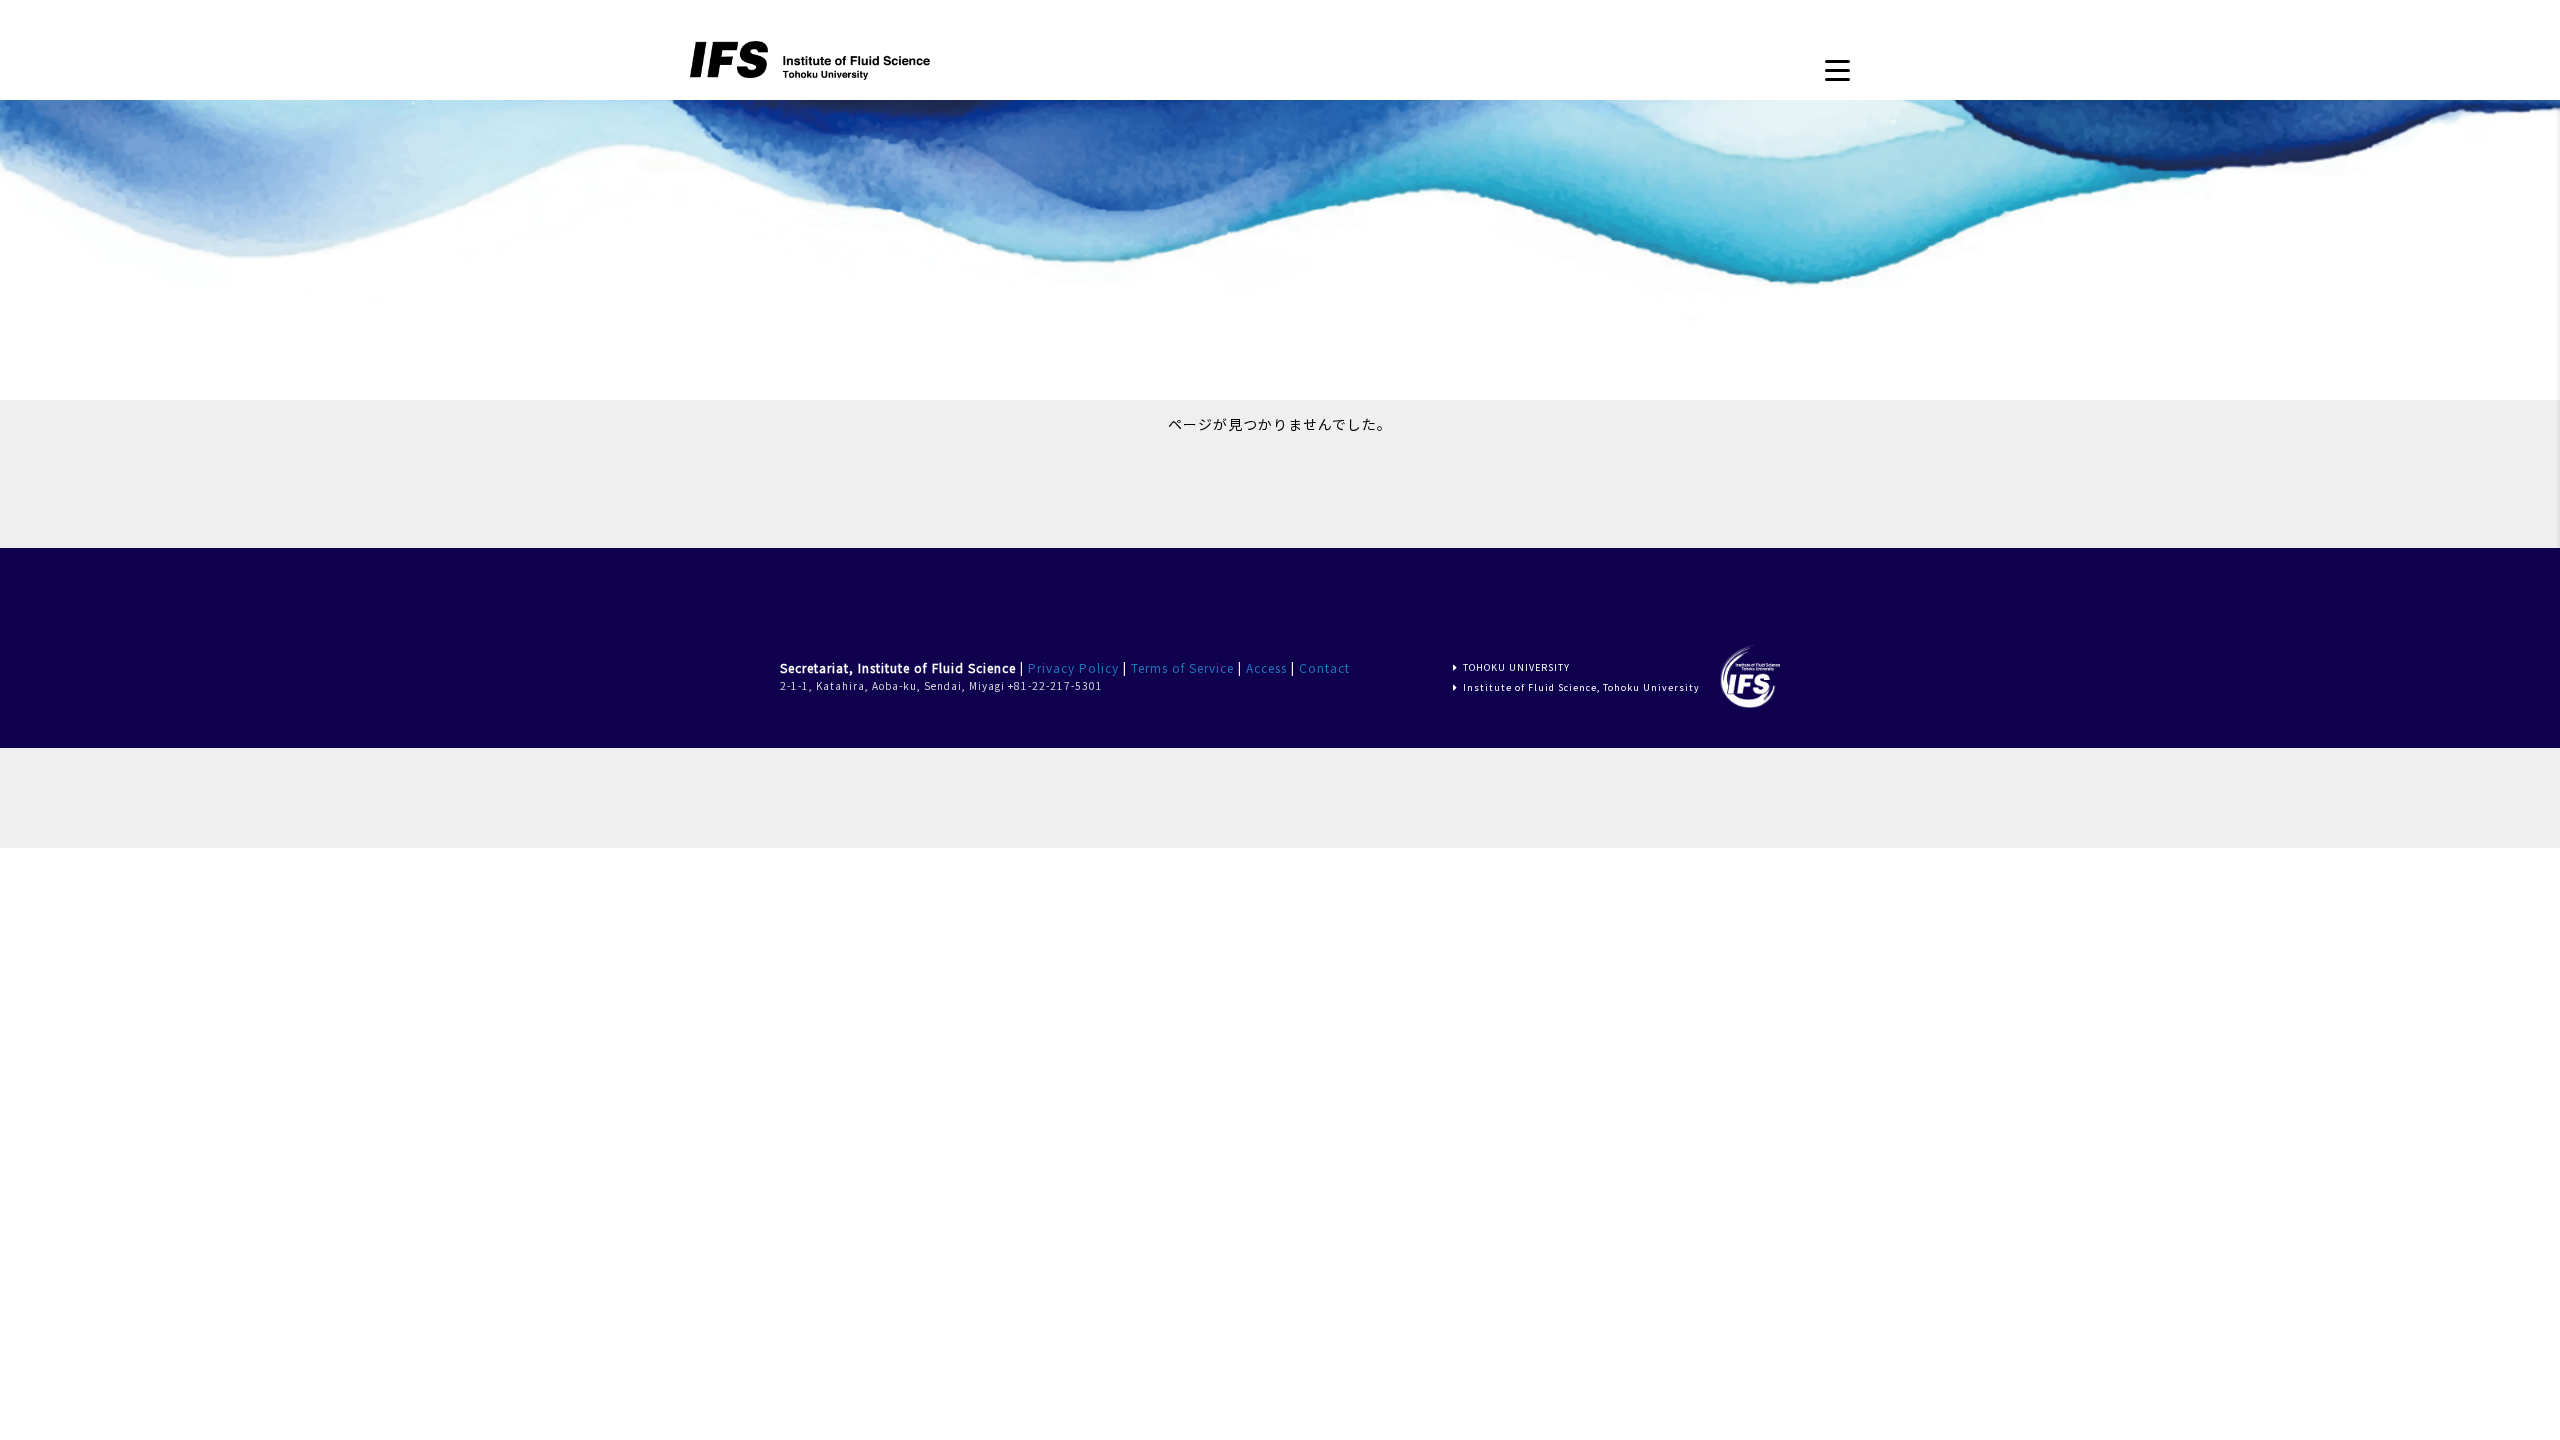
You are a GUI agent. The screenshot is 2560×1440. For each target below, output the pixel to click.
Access (1266, 667)
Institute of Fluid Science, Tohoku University (1581, 687)
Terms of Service (1182, 667)
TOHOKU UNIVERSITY (1516, 667)
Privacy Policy (1073, 667)
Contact (1324, 667)
